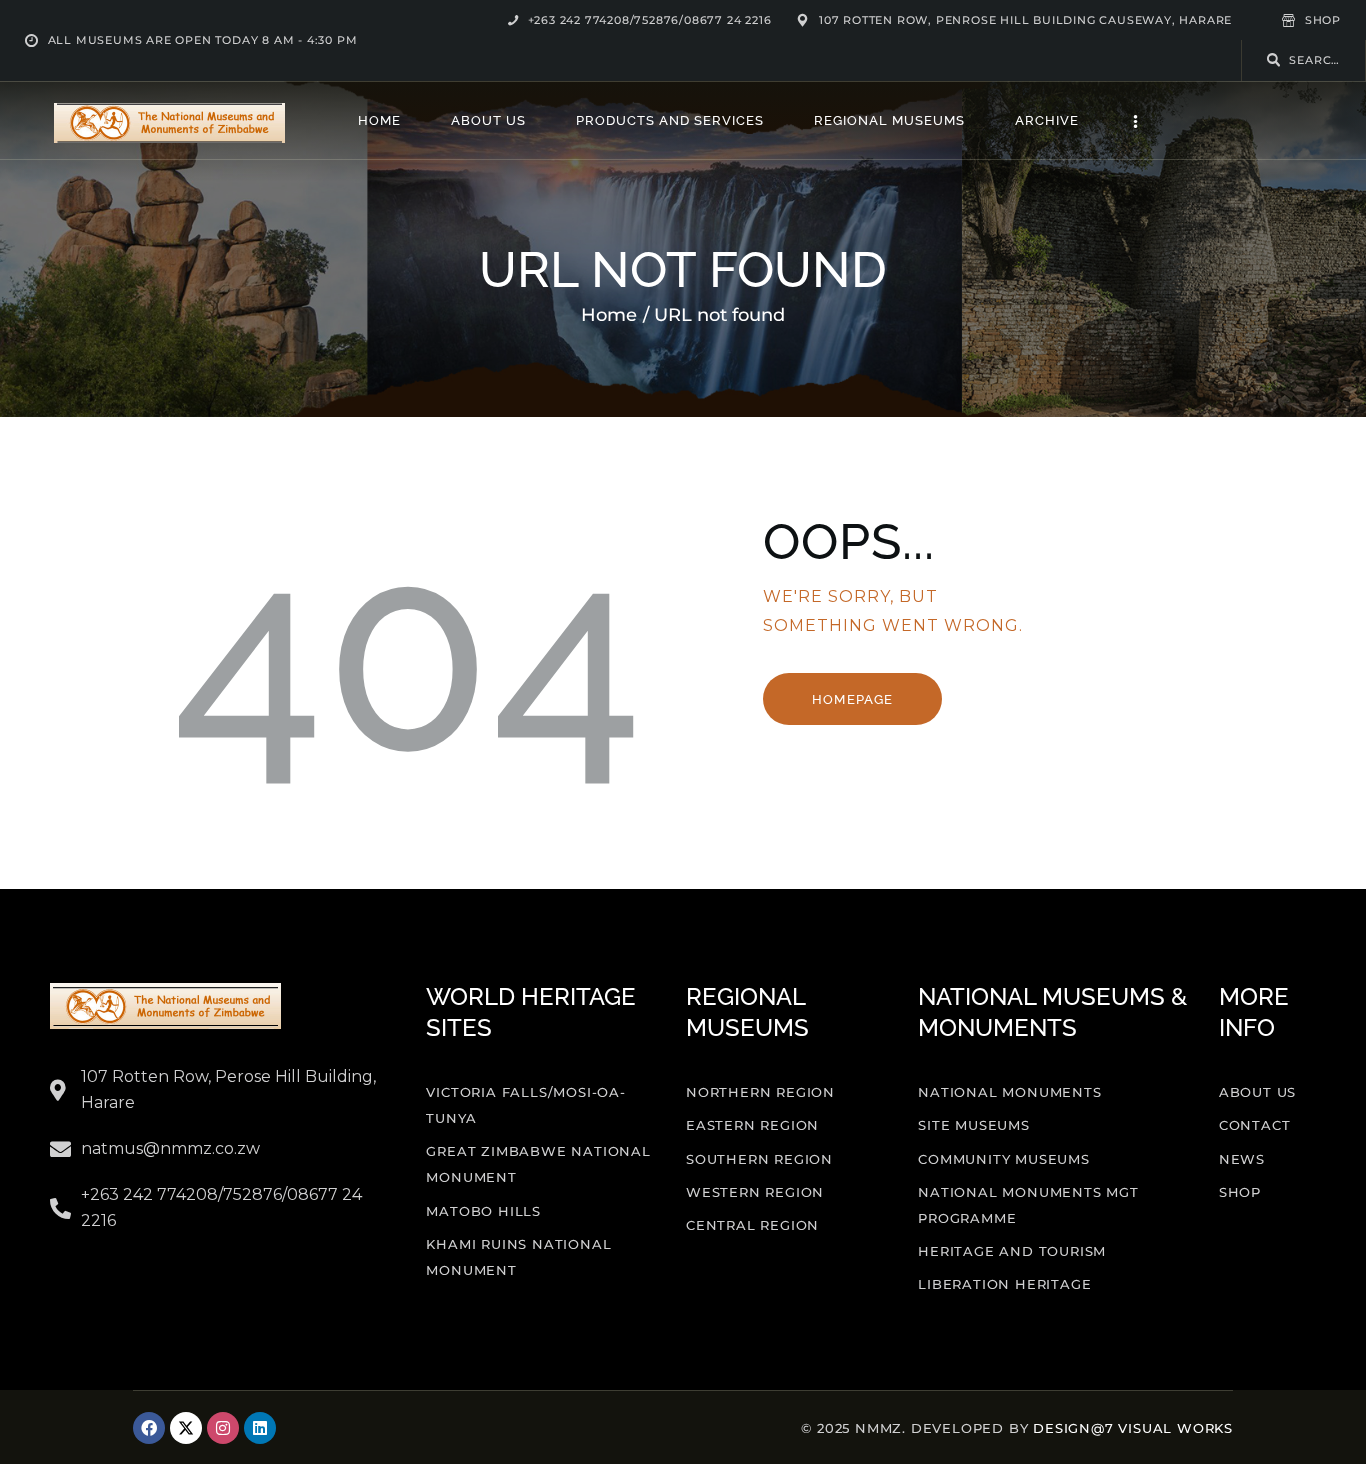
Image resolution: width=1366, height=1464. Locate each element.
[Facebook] (149, 1428)
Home (609, 315)
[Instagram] (223, 1428)
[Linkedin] (260, 1428)
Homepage (852, 699)
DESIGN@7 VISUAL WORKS (1133, 1428)
